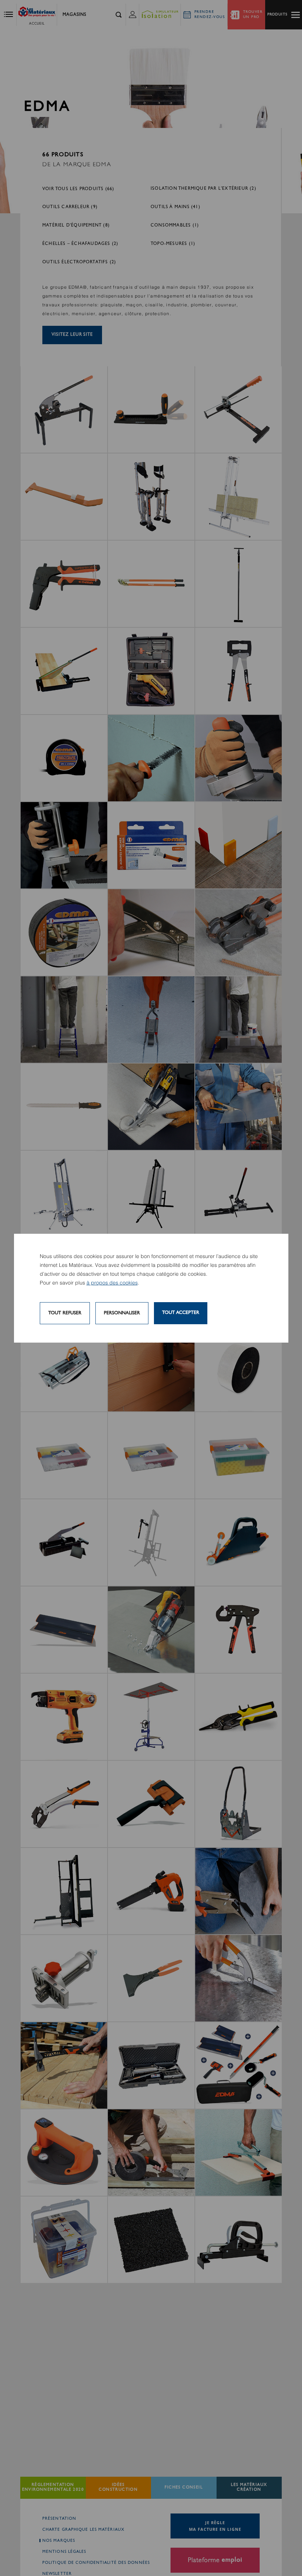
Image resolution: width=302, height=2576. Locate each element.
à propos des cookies (112, 1283)
